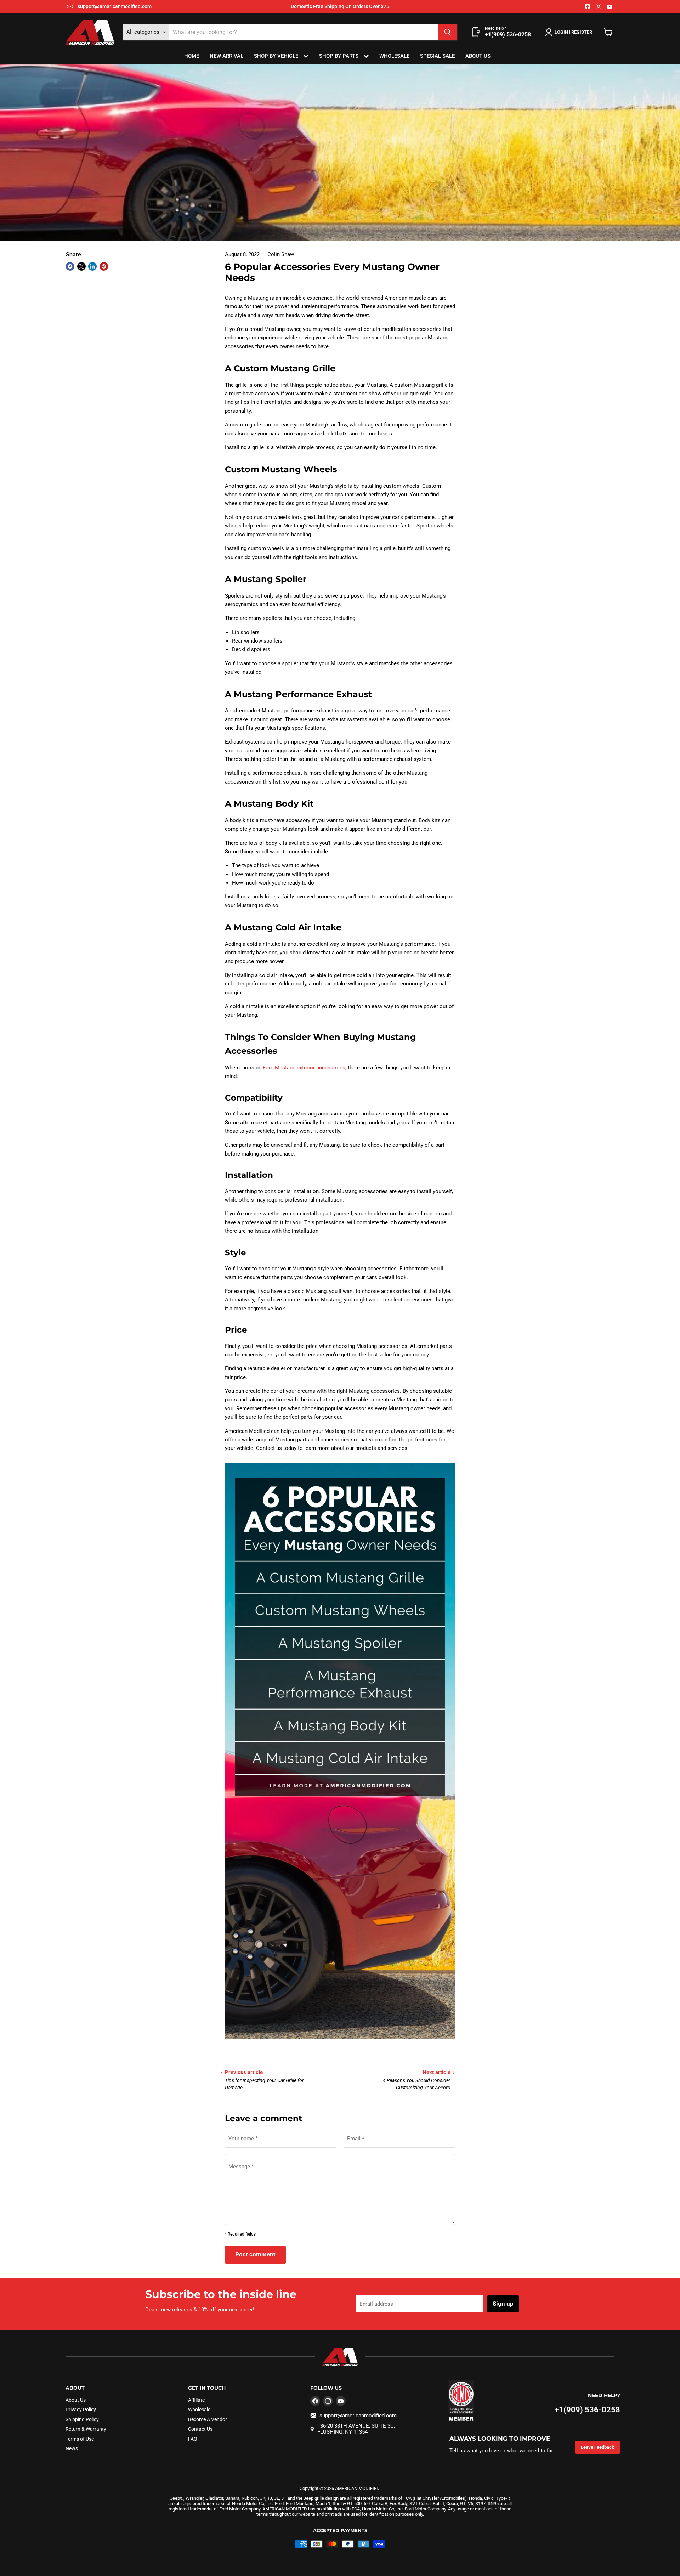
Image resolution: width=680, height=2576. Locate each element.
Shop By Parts (339, 56)
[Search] (448, 32)
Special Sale (437, 56)
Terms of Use (80, 2439)
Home (192, 56)
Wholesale (394, 56)
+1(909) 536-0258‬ (587, 2410)
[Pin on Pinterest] (104, 266)
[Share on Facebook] (70, 266)
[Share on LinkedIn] (92, 266)
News (72, 2448)
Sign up (503, 2304)
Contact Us (200, 2429)
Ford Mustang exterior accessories (304, 1068)
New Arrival (226, 56)
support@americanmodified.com (115, 6)
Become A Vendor (208, 2419)
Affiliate (196, 2400)
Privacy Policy (81, 2410)
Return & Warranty (86, 2429)
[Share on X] (81, 266)
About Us (478, 56)
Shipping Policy (82, 2419)
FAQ (193, 2439)
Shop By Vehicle (277, 56)
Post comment (255, 2254)
